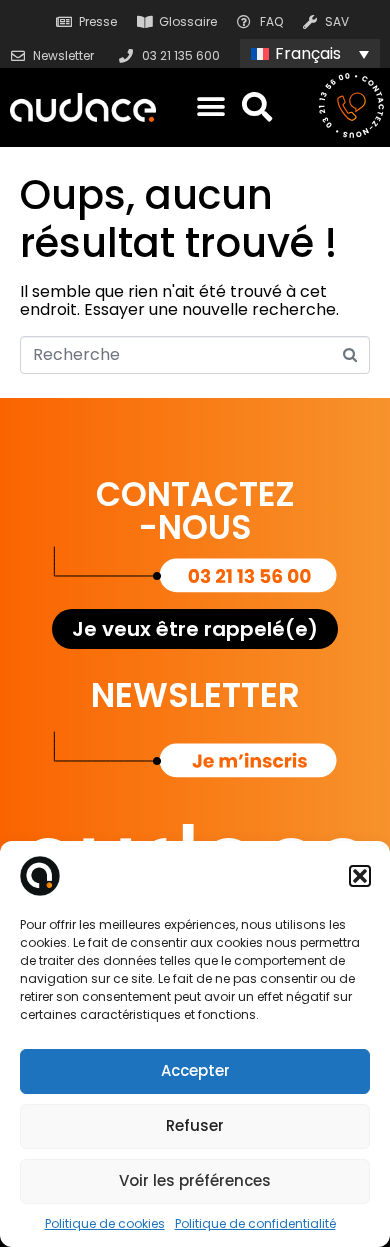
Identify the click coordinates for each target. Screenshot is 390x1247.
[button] (360, 876)
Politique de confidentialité (255, 1223)
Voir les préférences (195, 1180)
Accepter (195, 1070)
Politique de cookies (105, 1223)
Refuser (195, 1125)
